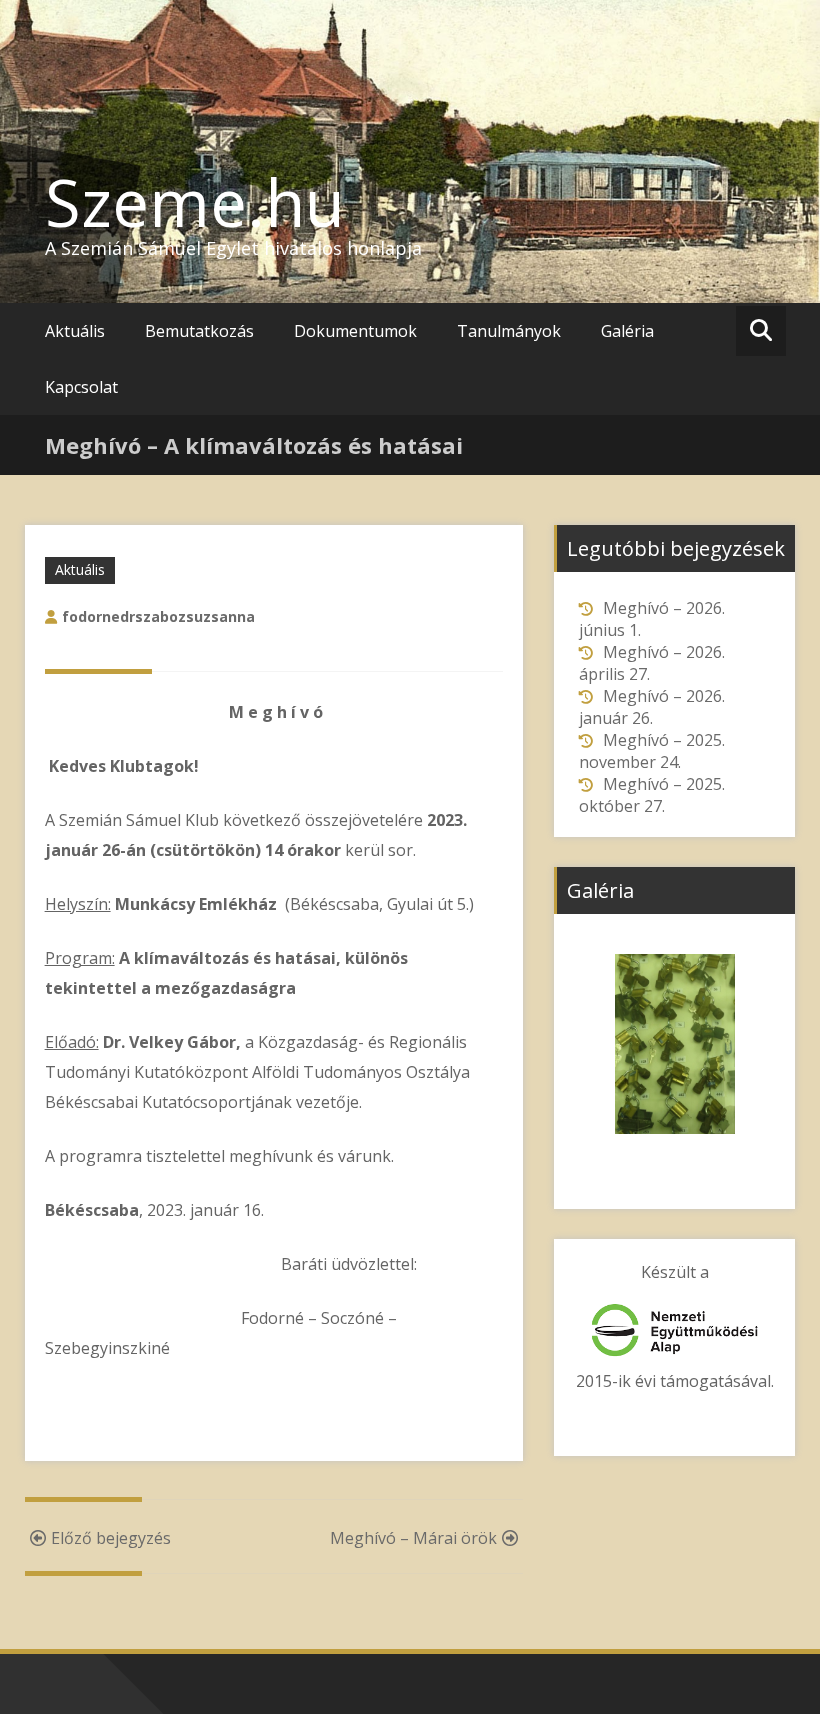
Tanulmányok (509, 331)
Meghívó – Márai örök (413, 1538)
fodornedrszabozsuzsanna (158, 616)
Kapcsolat (81, 387)
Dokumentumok (355, 331)
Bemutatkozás (199, 331)
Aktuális (75, 331)
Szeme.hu (195, 202)
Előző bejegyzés (111, 1538)
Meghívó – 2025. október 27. (652, 795)
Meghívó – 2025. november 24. (652, 751)
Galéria (627, 331)
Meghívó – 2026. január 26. (652, 707)
